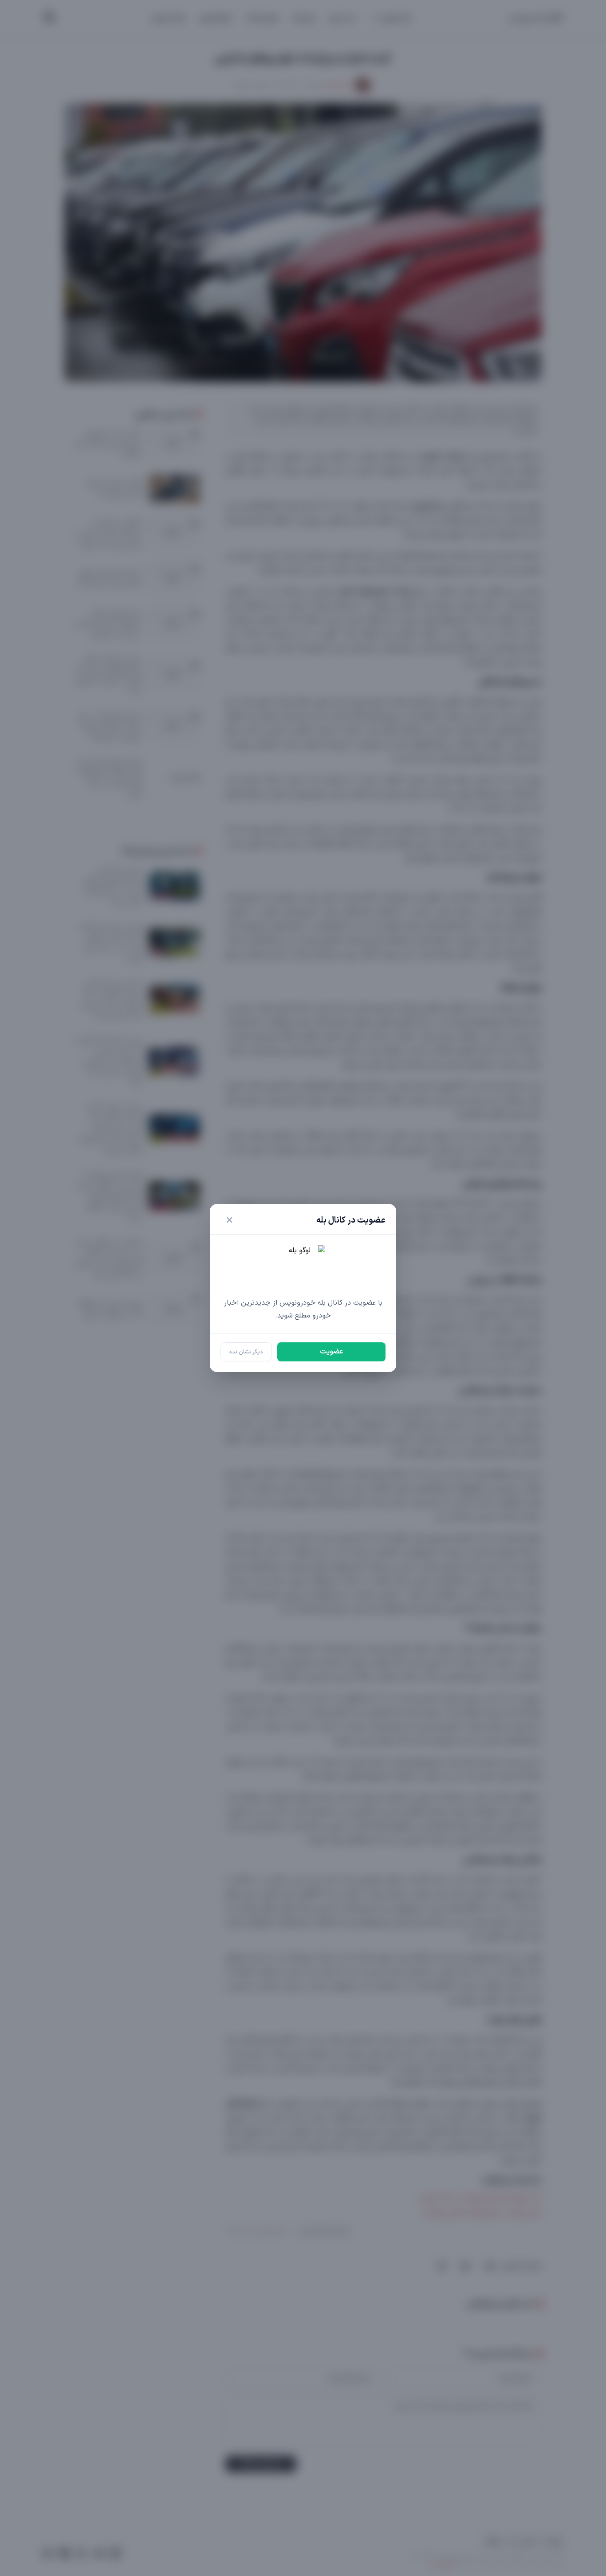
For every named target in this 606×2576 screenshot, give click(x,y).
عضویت (331, 1352)
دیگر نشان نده (246, 1352)
